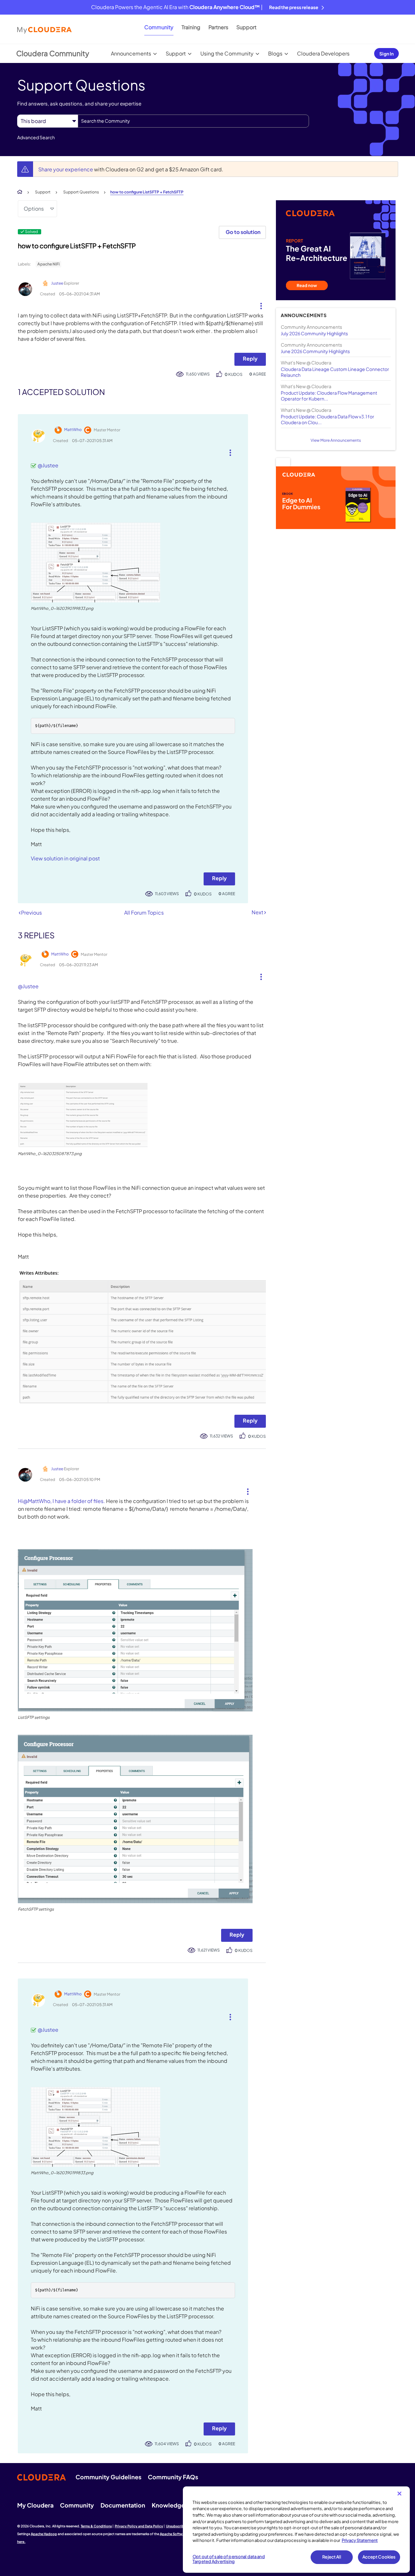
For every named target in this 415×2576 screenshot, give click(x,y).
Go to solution (243, 232)
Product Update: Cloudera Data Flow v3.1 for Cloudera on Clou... (327, 419)
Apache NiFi (48, 264)
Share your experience (66, 169)
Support (246, 27)
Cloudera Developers (323, 53)
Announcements (131, 53)
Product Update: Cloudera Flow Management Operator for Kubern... (329, 396)
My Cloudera (35, 2505)
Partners (218, 27)
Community (159, 27)
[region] (296, 2530)
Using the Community (227, 53)
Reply (250, 358)
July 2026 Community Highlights (314, 333)
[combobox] (193, 121)
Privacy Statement (360, 2540)
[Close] (399, 2494)
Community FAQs (173, 2477)
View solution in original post (65, 858)
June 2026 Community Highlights (315, 351)
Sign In (386, 54)
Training (191, 27)
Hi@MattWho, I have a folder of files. (61, 1501)
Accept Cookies (379, 2557)
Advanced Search (36, 137)
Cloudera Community (53, 53)
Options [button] (34, 209)
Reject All (332, 2557)
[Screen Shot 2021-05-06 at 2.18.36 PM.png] (142, 1337)
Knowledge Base (176, 2505)
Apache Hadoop (44, 2534)
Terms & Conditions (96, 2526)
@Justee (48, 465)
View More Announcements (336, 440)
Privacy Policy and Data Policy (139, 2526)
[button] (259, 304)
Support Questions (81, 192)
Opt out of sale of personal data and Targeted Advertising (229, 2559)
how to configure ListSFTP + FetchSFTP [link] (147, 192)
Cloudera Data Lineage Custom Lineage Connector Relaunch (335, 372)
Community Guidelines (108, 2477)
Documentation (123, 2505)
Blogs (275, 53)
